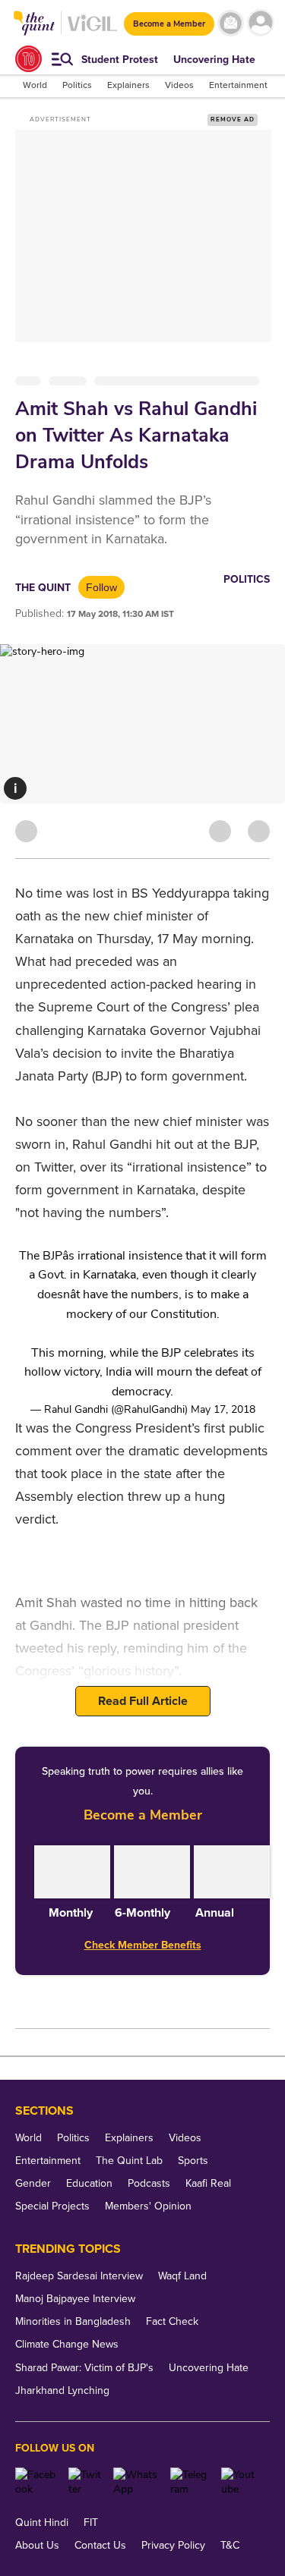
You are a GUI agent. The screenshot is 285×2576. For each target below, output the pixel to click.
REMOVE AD (233, 120)
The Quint (43, 588)
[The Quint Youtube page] (240, 2482)
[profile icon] (260, 23)
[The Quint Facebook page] (36, 2482)
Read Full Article (143, 1701)
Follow (101, 587)
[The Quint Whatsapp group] (136, 2482)
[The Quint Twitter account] (85, 2482)
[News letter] (231, 23)
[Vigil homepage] (92, 31)
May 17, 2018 (223, 1409)
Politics (247, 579)
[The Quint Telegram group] (190, 2482)
